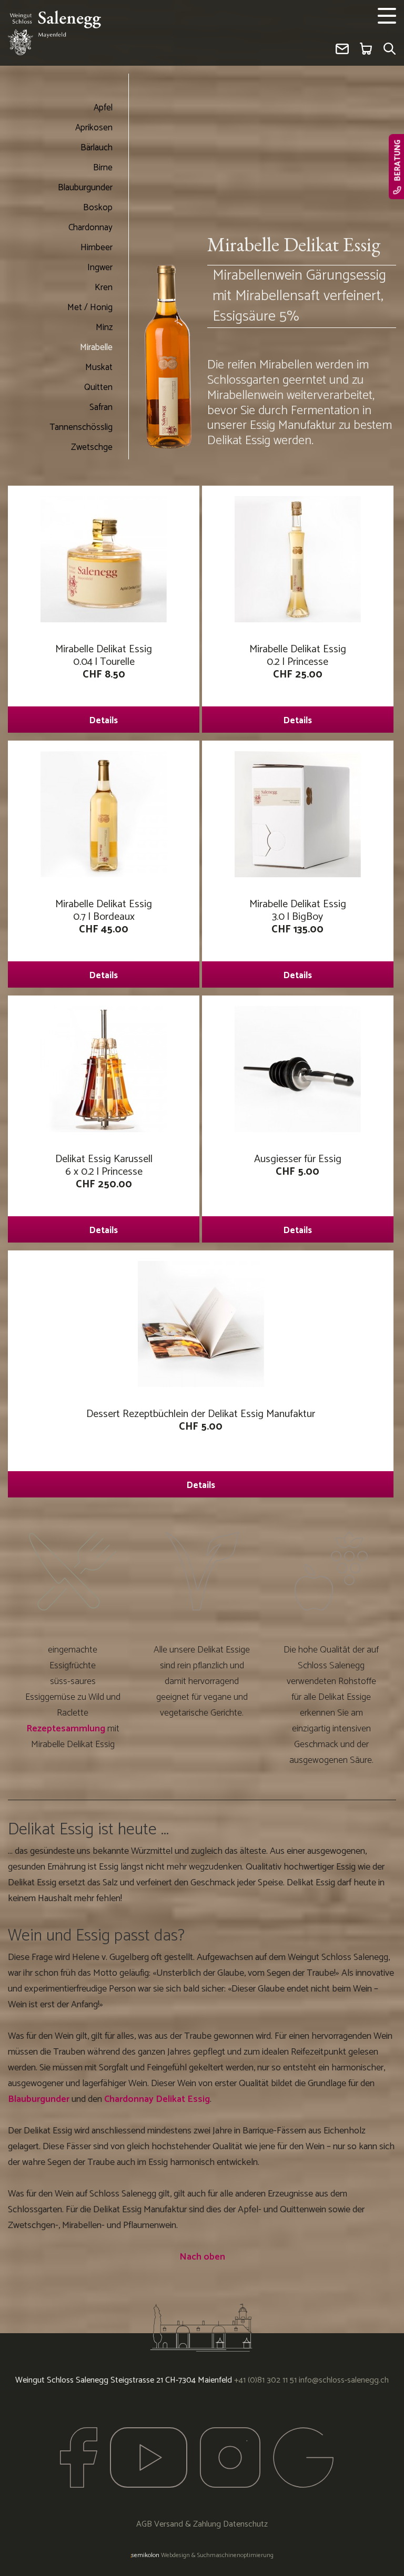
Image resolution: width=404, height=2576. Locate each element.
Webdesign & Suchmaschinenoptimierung (202, 2555)
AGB (144, 2524)
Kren (104, 288)
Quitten (98, 387)
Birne (103, 168)
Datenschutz (245, 2524)
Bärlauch (97, 148)
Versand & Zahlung (188, 2524)
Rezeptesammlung (66, 1729)
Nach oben (202, 2257)
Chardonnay (90, 228)
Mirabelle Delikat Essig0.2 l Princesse (298, 684)
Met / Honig (90, 307)
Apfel (103, 108)
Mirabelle (96, 347)
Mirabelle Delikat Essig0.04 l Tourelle (104, 684)
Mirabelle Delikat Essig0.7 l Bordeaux (104, 939)
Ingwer (100, 268)
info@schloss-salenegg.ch (344, 2380)
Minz (104, 327)
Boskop (98, 208)
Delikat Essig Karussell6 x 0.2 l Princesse (104, 1194)
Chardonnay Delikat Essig (157, 2099)
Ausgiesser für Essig (298, 1194)
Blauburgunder (85, 188)
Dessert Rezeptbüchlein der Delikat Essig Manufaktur (201, 1449)
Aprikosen (94, 128)
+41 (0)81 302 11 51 (265, 2380)
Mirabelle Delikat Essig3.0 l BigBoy (298, 939)
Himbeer (97, 248)
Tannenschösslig (81, 427)
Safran (101, 407)
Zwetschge (92, 447)
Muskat (99, 367)
